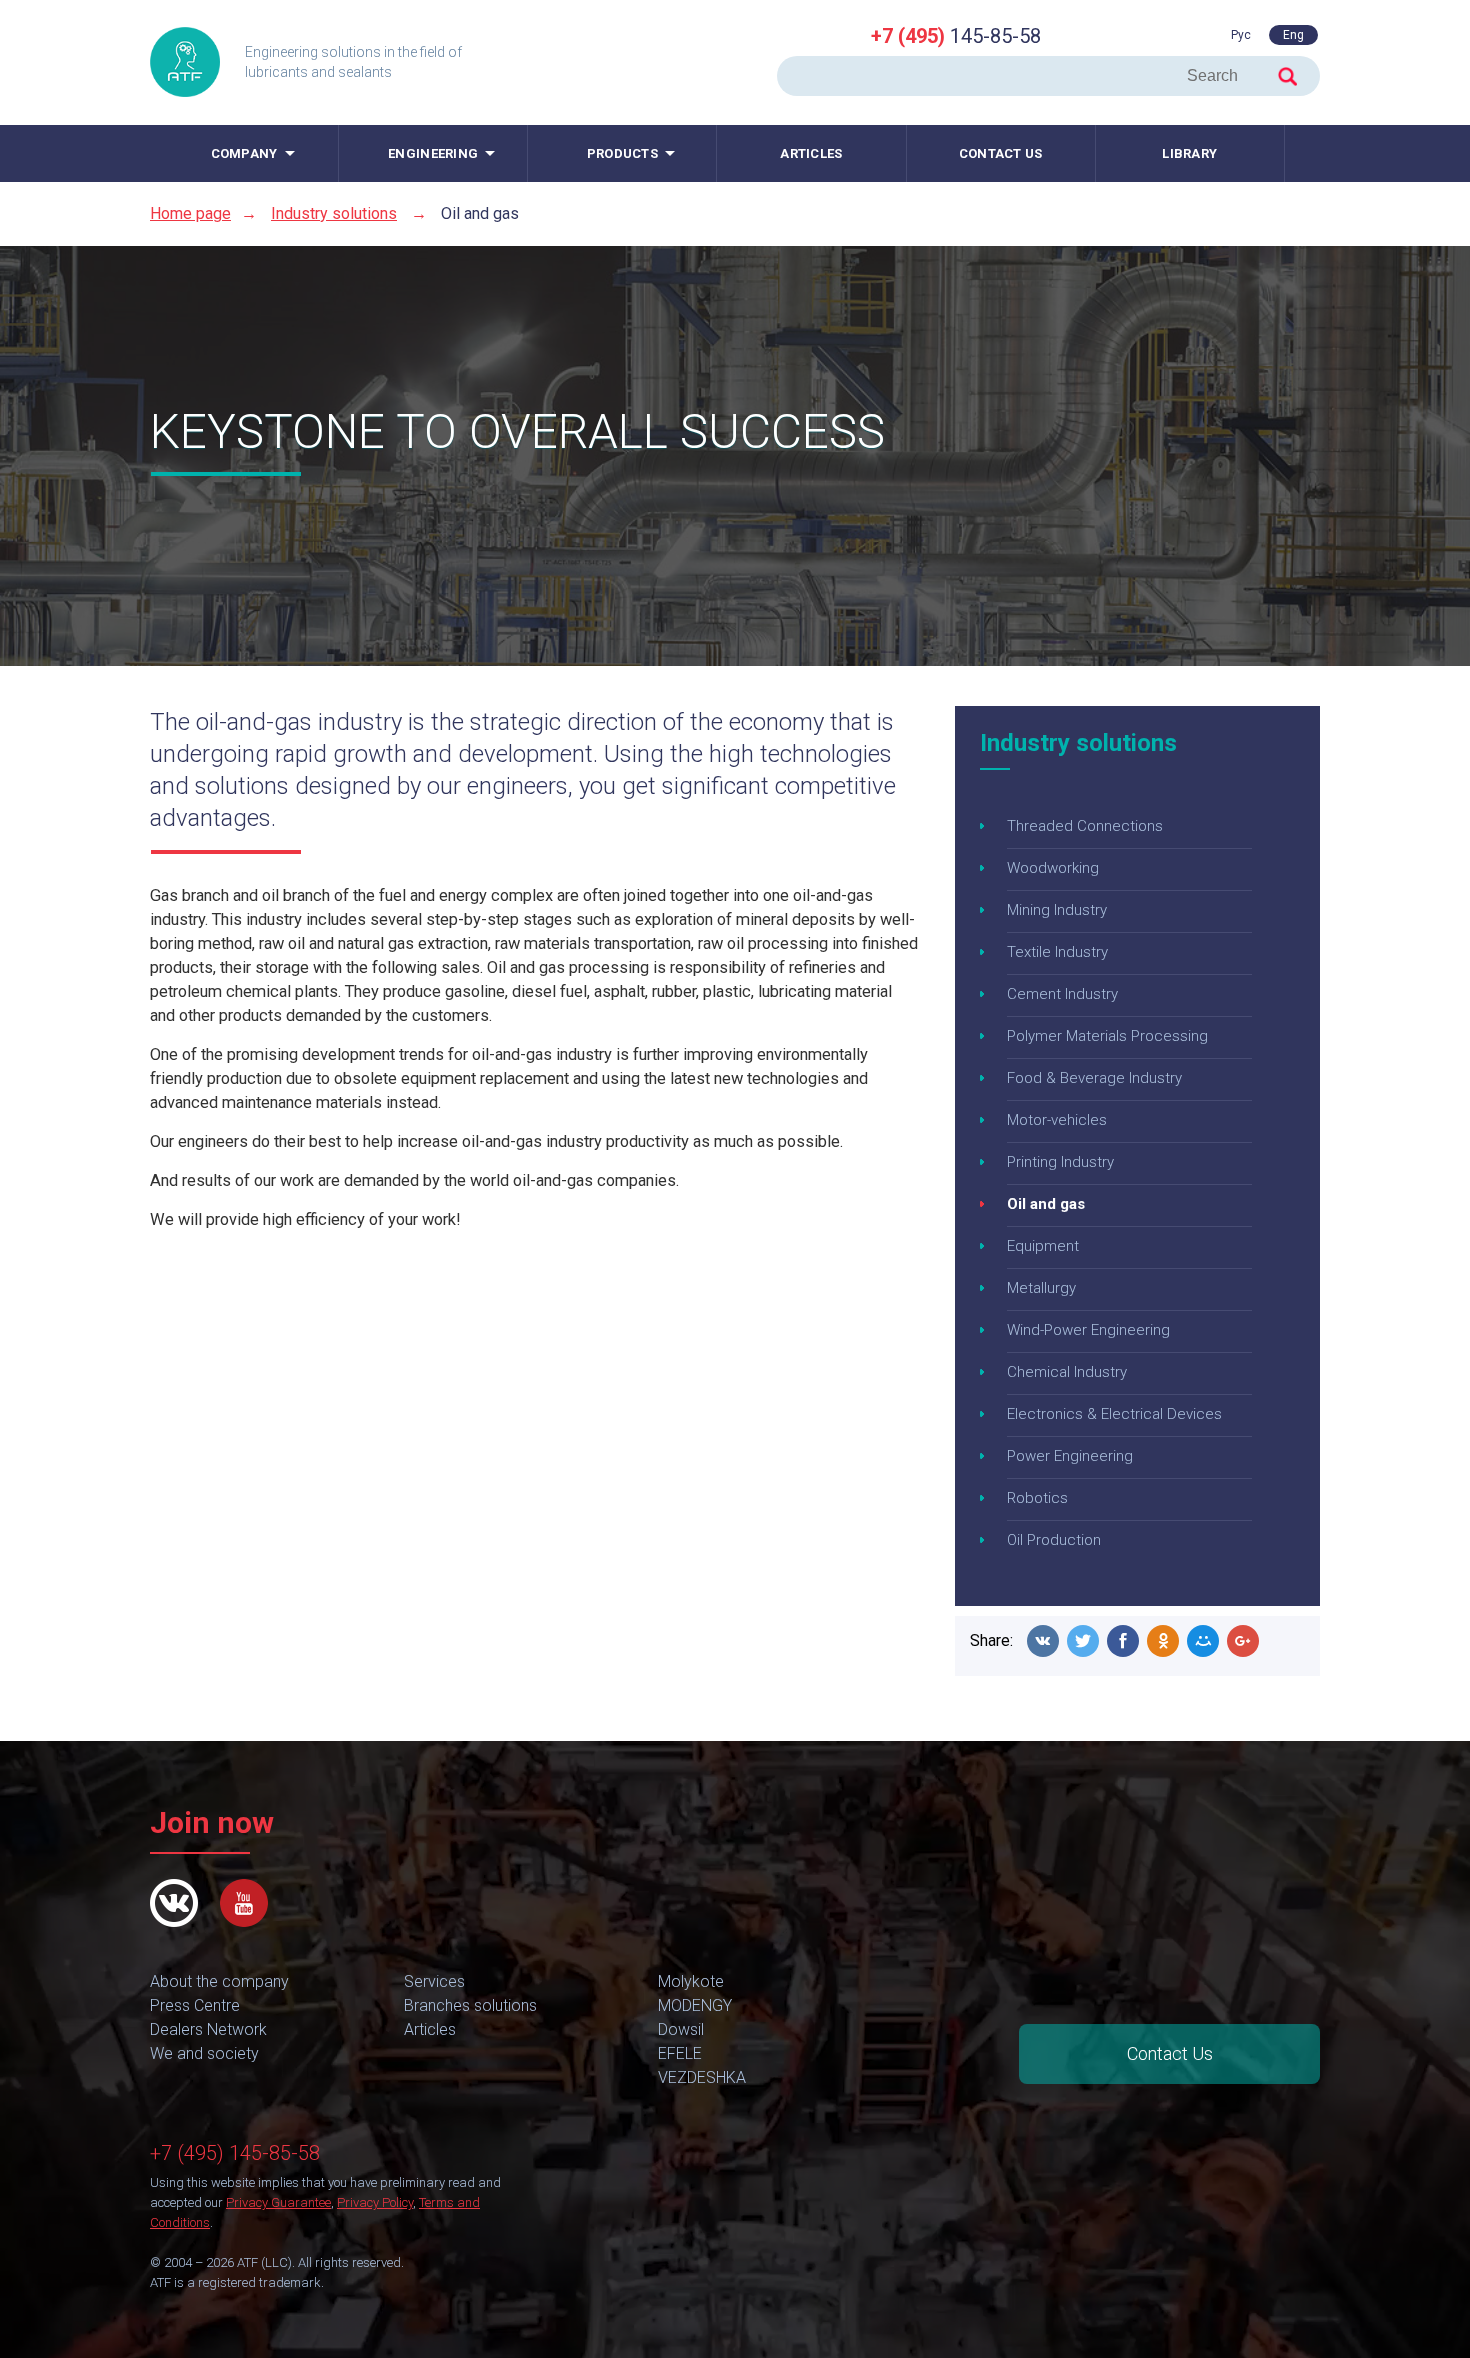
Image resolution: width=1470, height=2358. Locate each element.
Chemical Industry (1067, 1372)
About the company (219, 1981)
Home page (190, 213)
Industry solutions (334, 213)
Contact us (1001, 153)
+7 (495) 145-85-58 (235, 2153)
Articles (811, 153)
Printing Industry (1060, 1162)
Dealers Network (208, 2029)
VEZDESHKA (702, 2077)
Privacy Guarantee (278, 2202)
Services (434, 1981)
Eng (1293, 35)
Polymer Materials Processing (1107, 1036)
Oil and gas (1046, 1204)
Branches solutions (470, 2005)
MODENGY (695, 2005)
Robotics (1037, 1498)
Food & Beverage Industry (1094, 1078)
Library (1189, 153)
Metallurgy (1041, 1288)
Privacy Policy (375, 2202)
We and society (204, 2053)
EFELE (680, 2053)
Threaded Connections (1085, 826)
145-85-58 (956, 36)
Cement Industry (1062, 994)
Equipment (1043, 1246)
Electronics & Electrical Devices (1114, 1414)
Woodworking (1053, 868)
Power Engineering (1070, 1456)
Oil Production (1054, 1540)
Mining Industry (1057, 910)
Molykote (691, 1981)
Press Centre (195, 2005)
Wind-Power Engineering (1088, 1330)
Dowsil (681, 2029)
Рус (1241, 35)
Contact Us (1170, 2053)
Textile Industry (1057, 952)
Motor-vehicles (1057, 1120)
